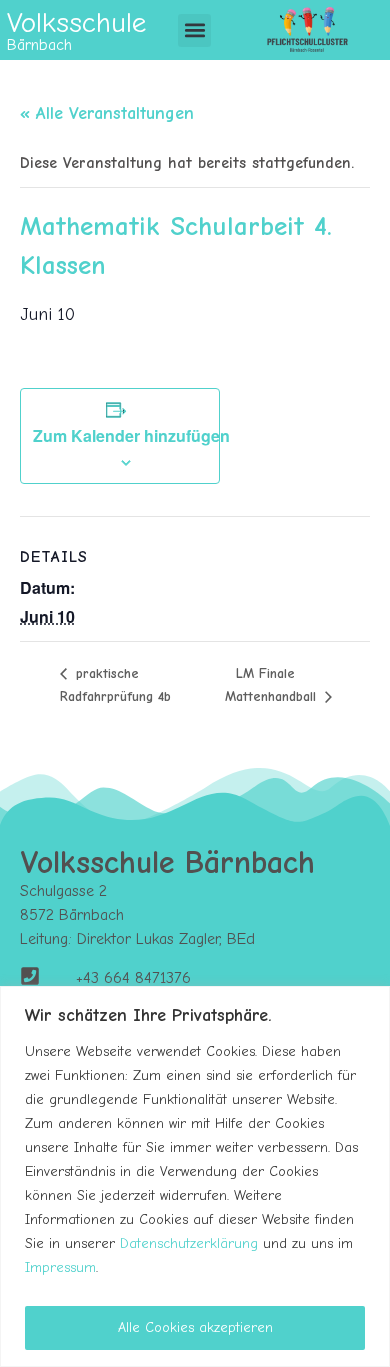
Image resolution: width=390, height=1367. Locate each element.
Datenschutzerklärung (189, 1243)
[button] (194, 30)
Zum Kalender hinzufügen (131, 435)
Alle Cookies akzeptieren (195, 1327)
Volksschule (76, 22)
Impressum (60, 1267)
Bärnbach (39, 45)
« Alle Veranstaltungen (107, 113)
